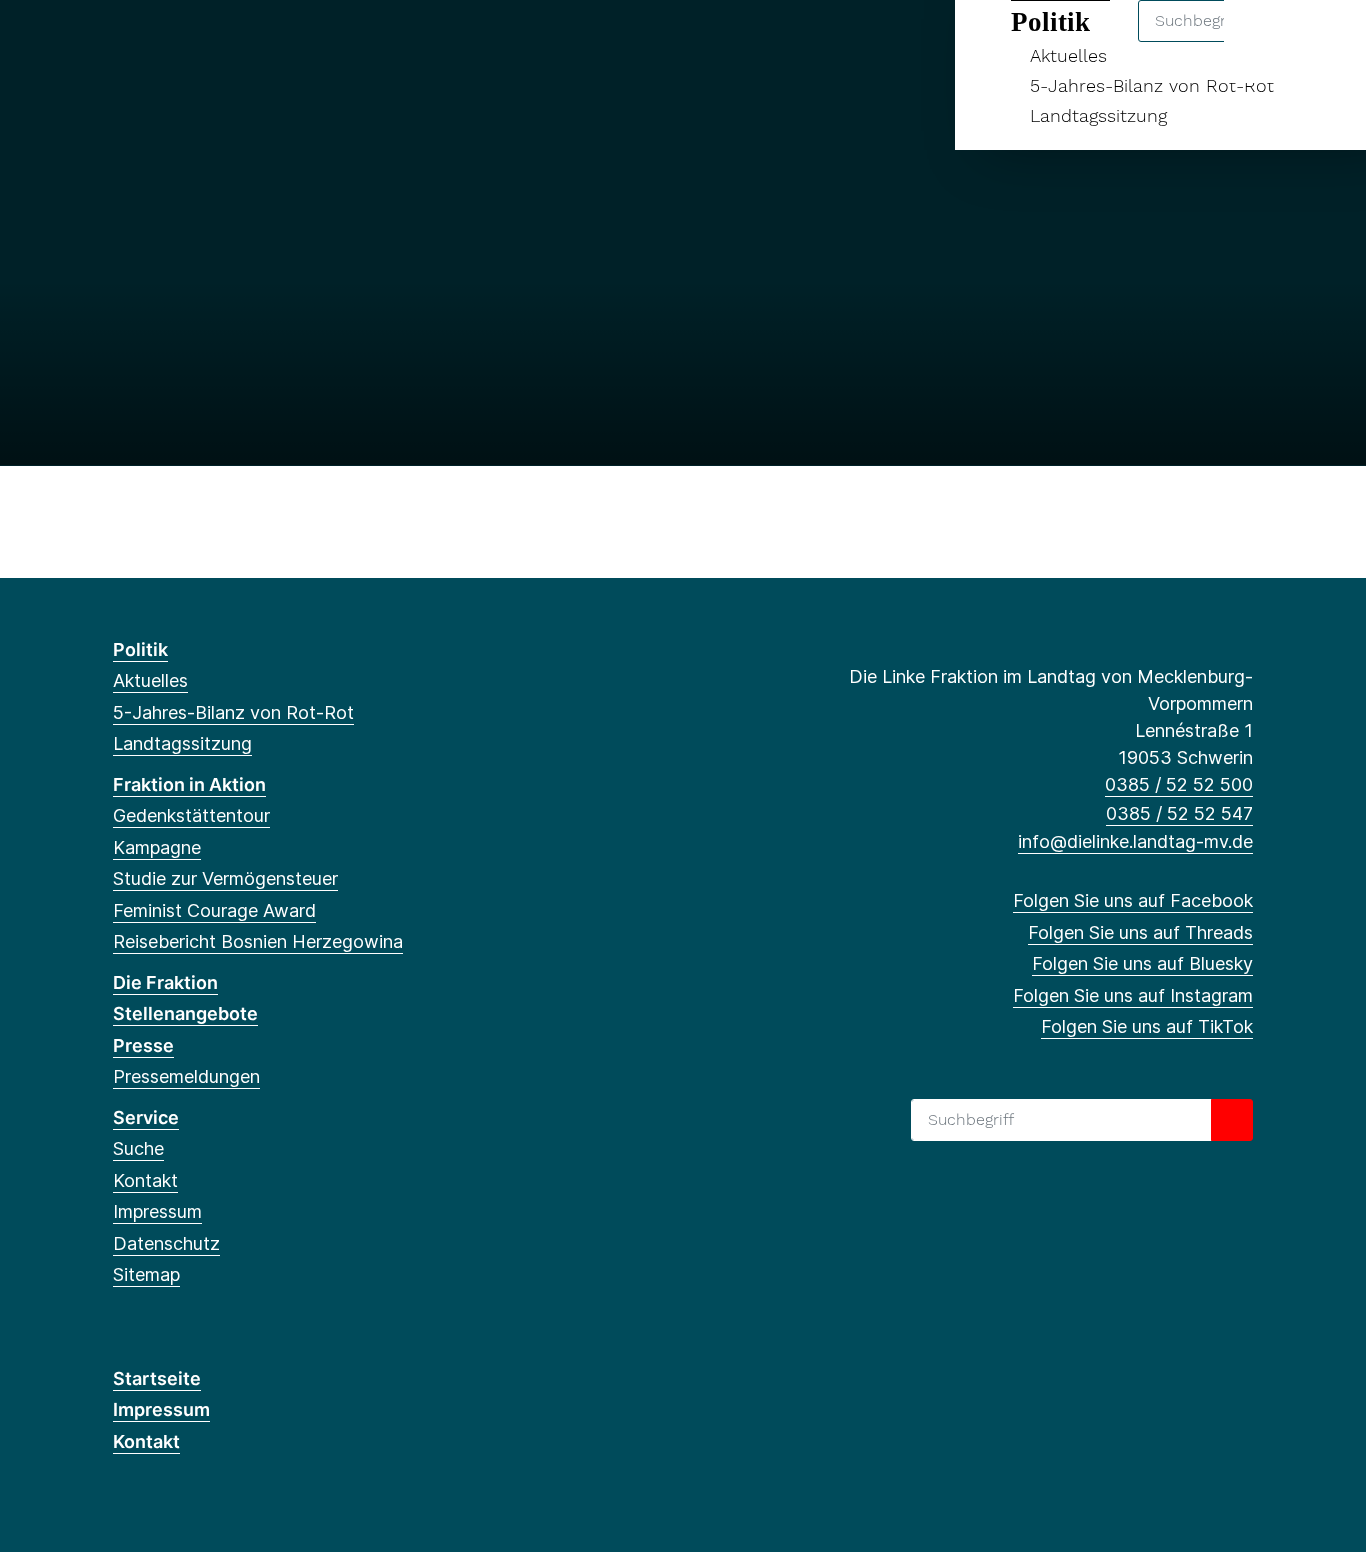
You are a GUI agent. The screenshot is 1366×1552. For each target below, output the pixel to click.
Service (146, 1117)
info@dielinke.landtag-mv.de (1135, 841)
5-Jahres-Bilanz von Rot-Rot (1152, 85)
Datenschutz (166, 1243)
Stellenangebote (185, 1013)
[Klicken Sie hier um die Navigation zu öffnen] (1324, 41)
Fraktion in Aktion (189, 784)
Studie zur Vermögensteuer (225, 878)
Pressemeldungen (186, 1076)
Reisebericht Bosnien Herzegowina (258, 941)
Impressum (157, 1211)
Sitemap (146, 1274)
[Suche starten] (1232, 1120)
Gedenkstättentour (191, 815)
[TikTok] (255, 42)
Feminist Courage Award (214, 910)
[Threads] (156, 42)
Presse (143, 1045)
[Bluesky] (189, 42)
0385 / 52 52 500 (1179, 784)
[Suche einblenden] (1265, 41)
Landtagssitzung (1098, 115)
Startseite (157, 1378)
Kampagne (157, 847)
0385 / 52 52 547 (1179, 813)
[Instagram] (222, 42)
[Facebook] (123, 42)
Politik (140, 649)
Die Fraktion (165, 982)
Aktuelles (150, 680)
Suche (138, 1148)
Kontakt (145, 1180)
